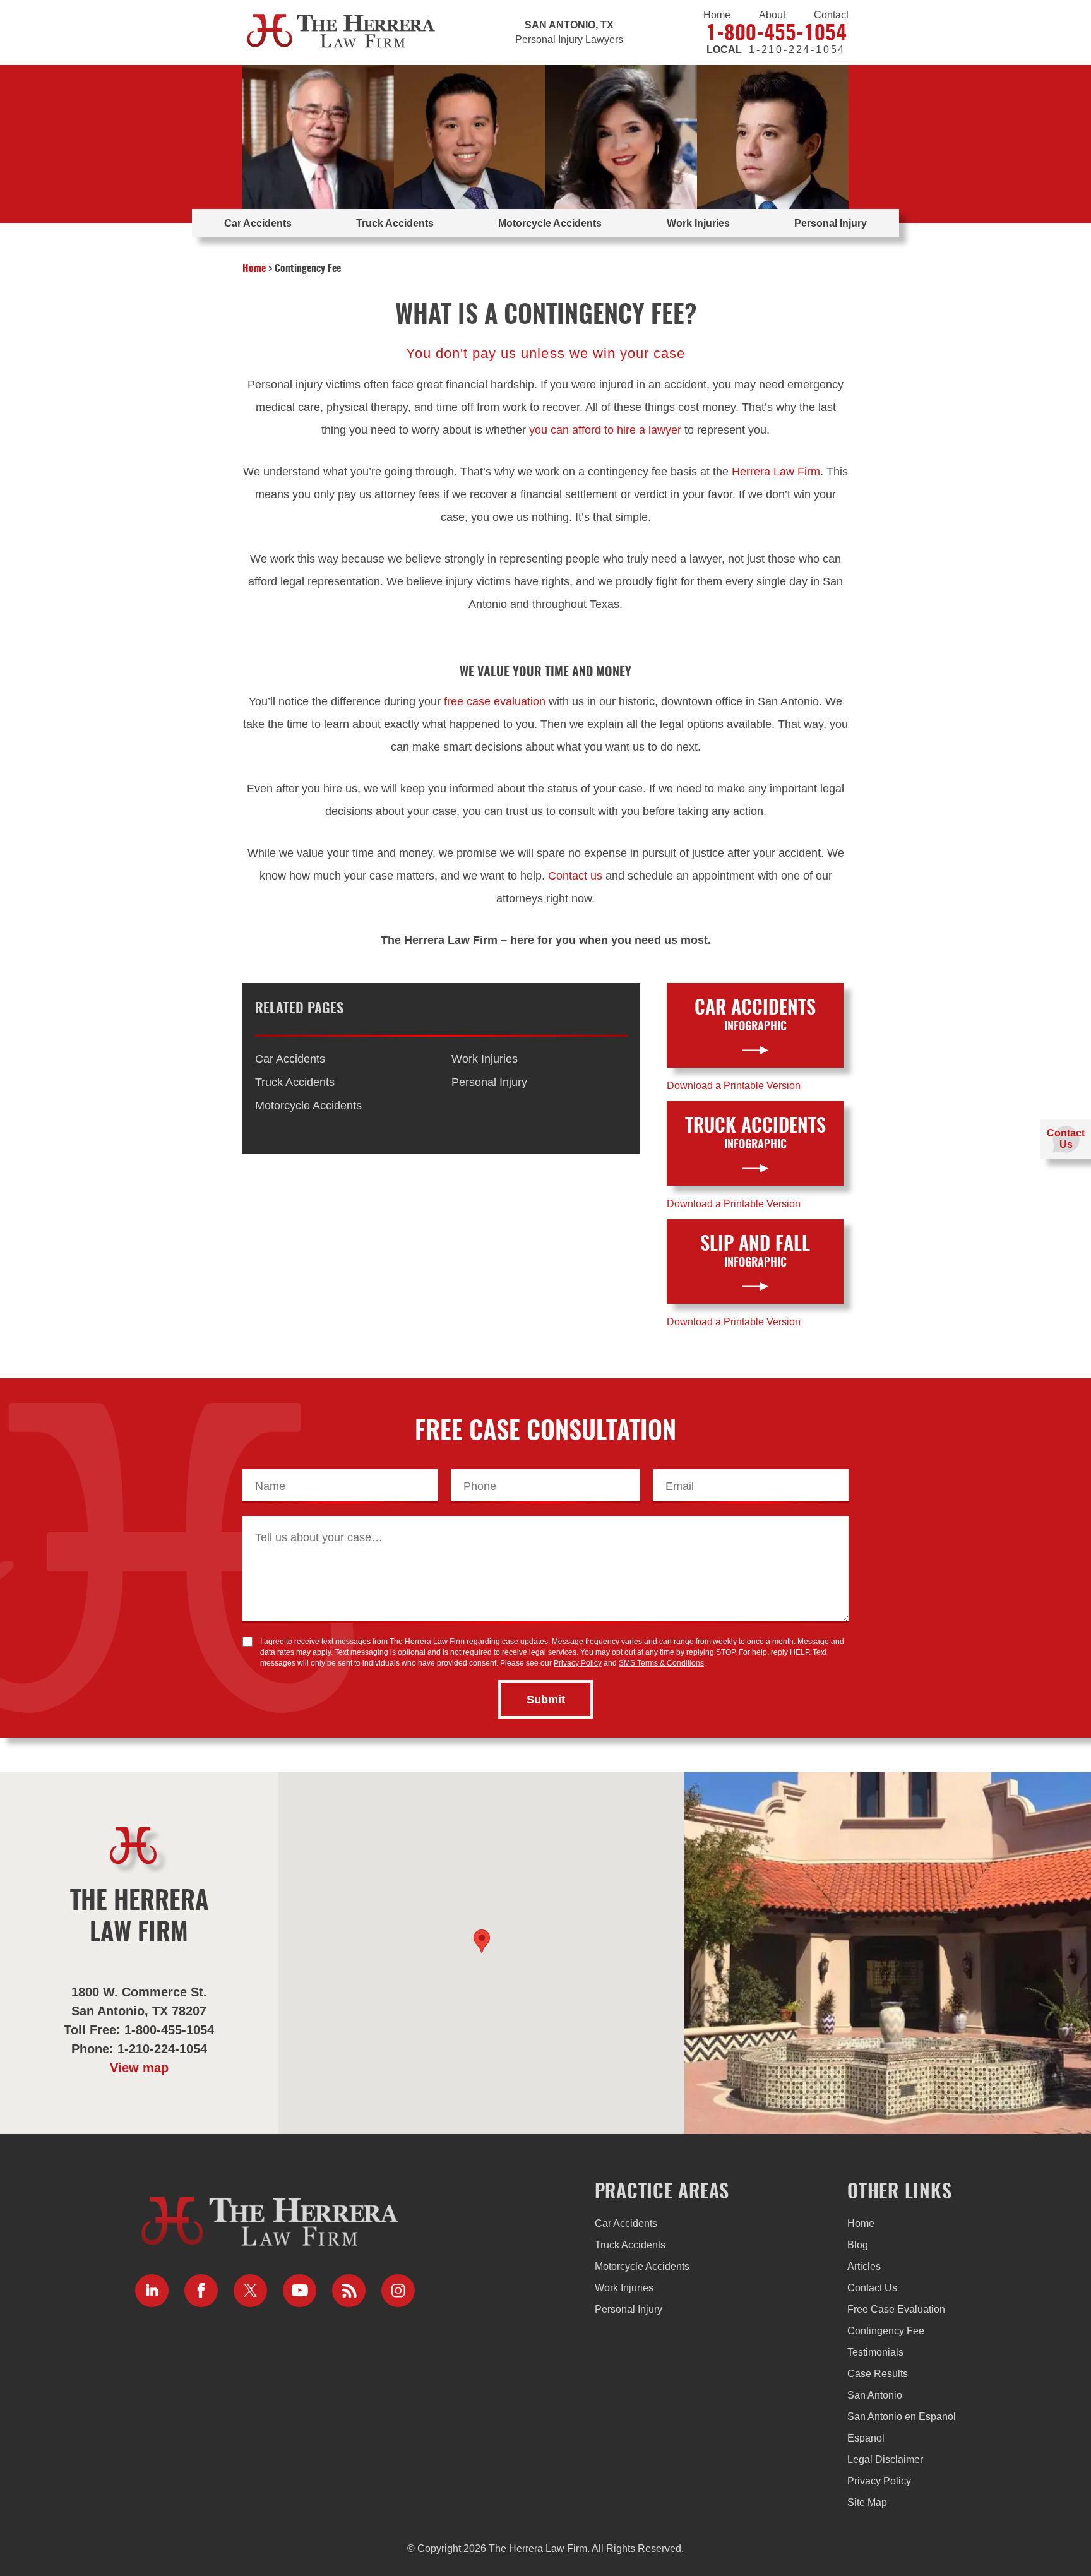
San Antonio (875, 2395)
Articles (864, 2266)
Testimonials (875, 2352)
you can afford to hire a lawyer (605, 430)
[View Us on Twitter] (250, 2291)
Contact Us (872, 2288)
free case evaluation (495, 701)
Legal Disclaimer (885, 2460)
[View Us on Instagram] (398, 2291)
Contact (831, 15)
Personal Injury (831, 223)
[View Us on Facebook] (201, 2291)
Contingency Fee (886, 2331)
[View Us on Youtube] (300, 2291)
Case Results (878, 2374)
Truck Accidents (395, 223)
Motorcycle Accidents (550, 223)
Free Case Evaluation (896, 2309)
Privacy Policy (578, 1663)
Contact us (575, 876)
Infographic (755, 1016)
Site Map (867, 2502)
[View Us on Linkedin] (152, 2291)
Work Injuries (698, 223)
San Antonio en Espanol (902, 2417)
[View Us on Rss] (349, 2291)
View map (139, 2068)
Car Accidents (258, 223)
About (772, 15)
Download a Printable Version (734, 1086)
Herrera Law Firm (776, 472)
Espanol (866, 2438)
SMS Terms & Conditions (661, 1663)
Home (717, 15)
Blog (858, 2245)
